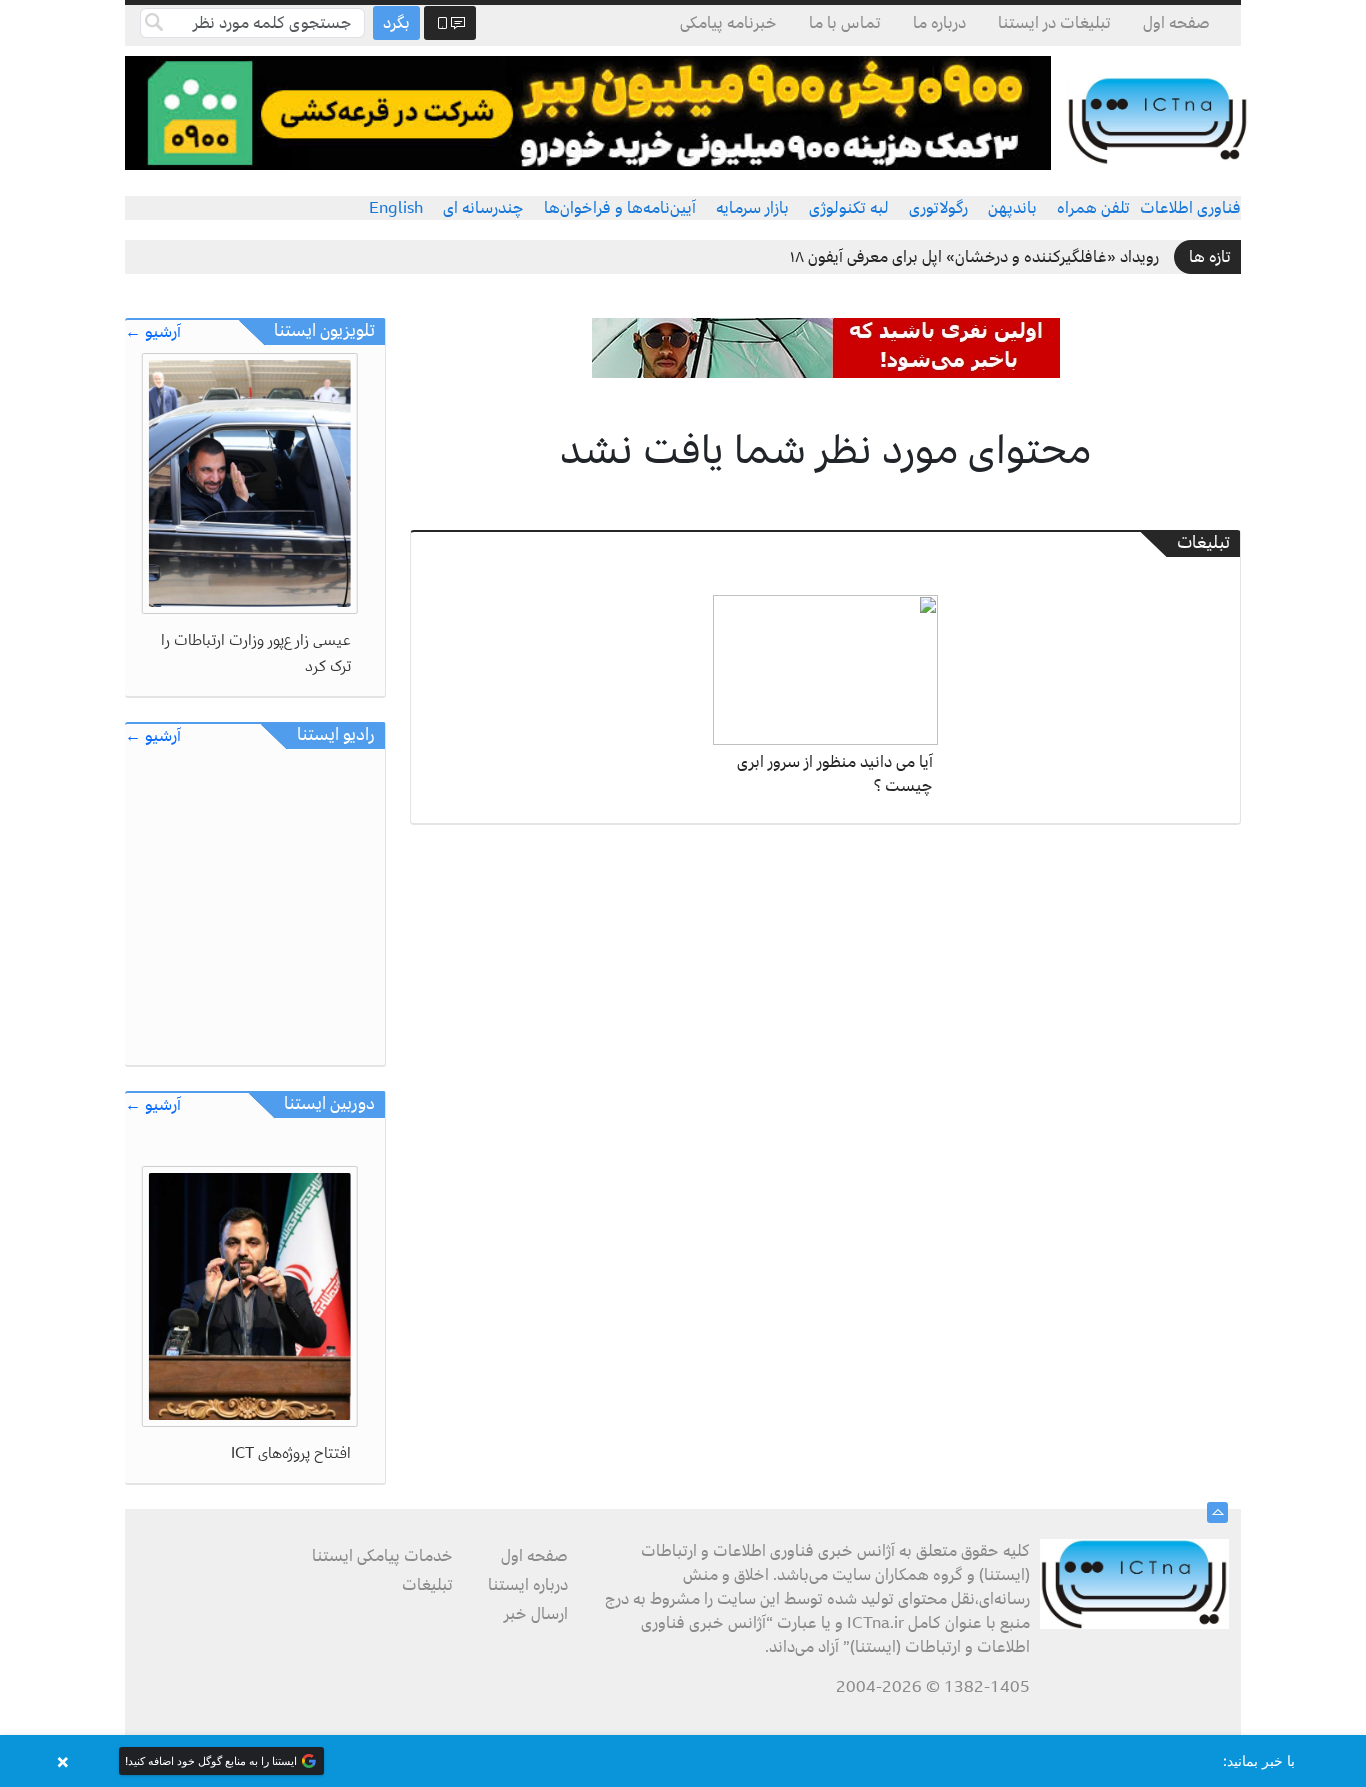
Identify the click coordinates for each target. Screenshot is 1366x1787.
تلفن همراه (1093, 208)
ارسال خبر (536, 1614)
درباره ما (939, 23)
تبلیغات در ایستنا (1054, 23)
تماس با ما (845, 23)
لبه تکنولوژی (849, 208)
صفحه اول (1176, 23)
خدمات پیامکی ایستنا (382, 1556)
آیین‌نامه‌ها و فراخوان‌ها (620, 208)
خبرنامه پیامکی (728, 23)
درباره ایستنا (528, 1585)
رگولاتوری (938, 208)
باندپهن (1012, 208)
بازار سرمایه (752, 208)
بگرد (396, 23)
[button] (683, 1761)
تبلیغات (427, 1585)
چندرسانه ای (483, 208)
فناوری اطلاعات (1190, 208)
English (396, 208)
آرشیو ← (153, 332)
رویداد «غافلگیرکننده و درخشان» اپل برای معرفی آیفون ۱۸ (974, 257)
